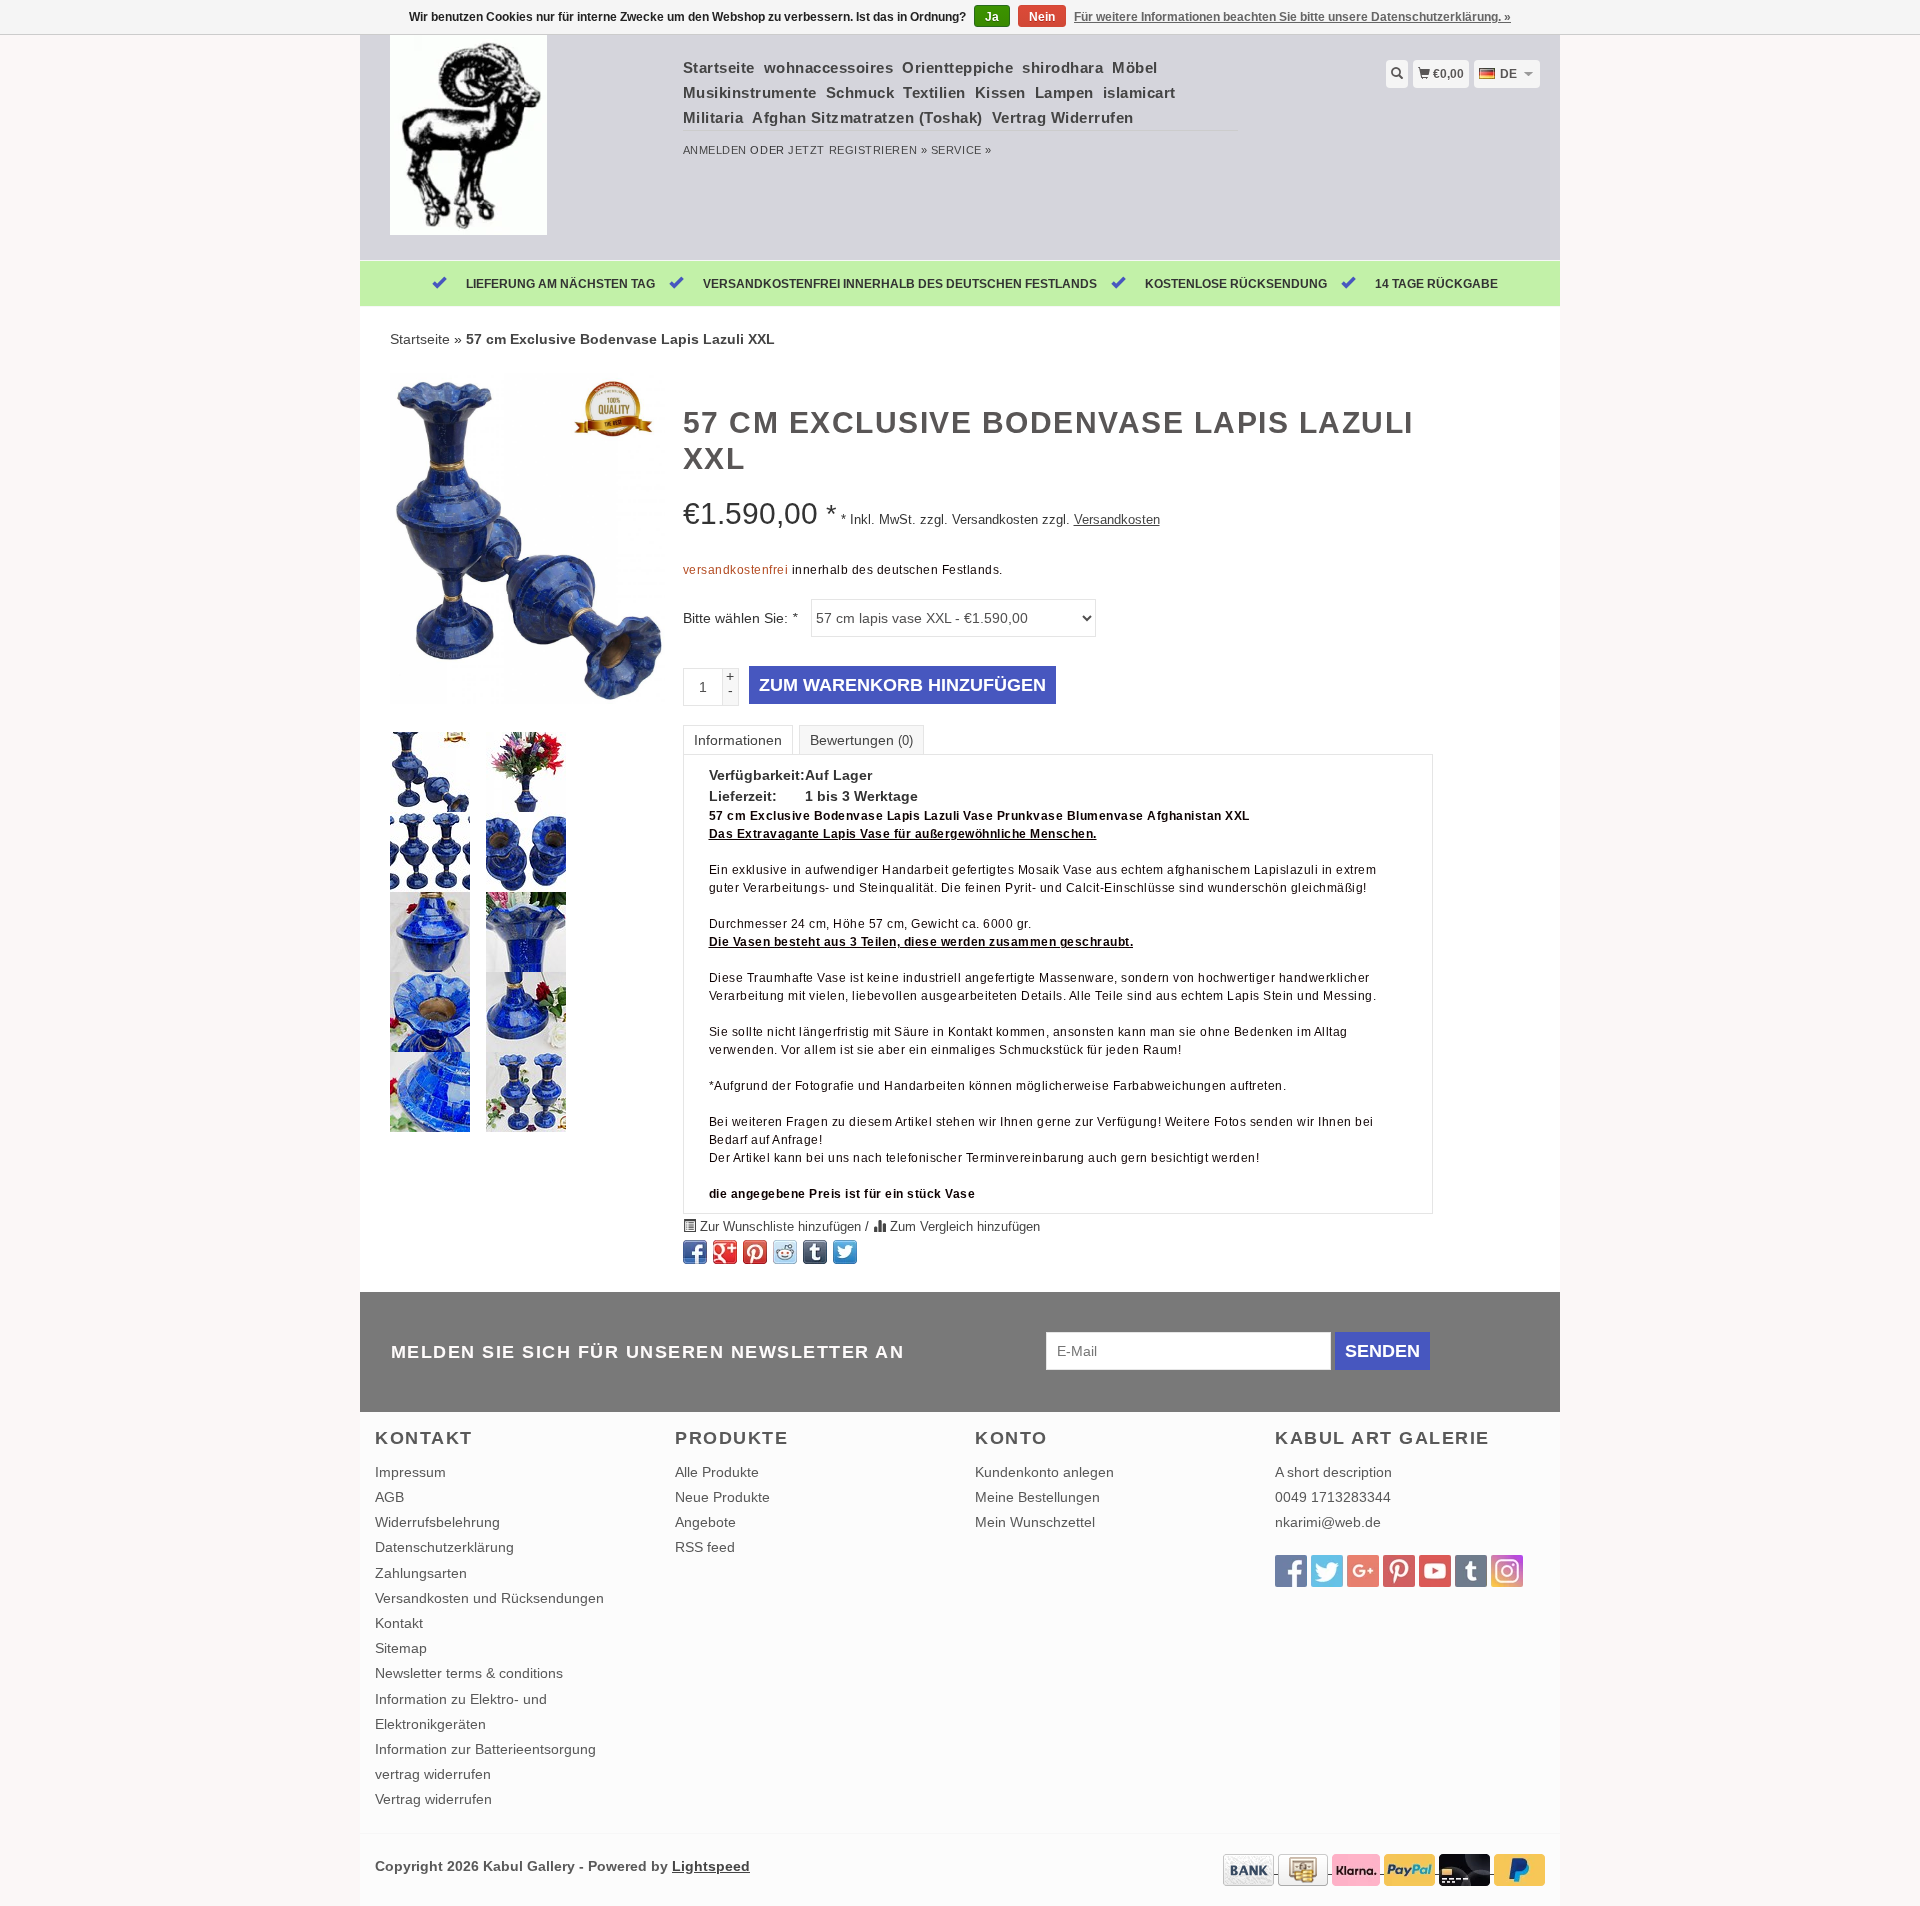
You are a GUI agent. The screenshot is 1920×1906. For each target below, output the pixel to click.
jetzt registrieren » (857, 150)
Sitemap (401, 1648)
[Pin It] (755, 1252)
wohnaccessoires (829, 67)
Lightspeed (711, 1866)
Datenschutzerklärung (444, 1547)
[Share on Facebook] (695, 1252)
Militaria (713, 117)
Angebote (705, 1522)
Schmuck (860, 92)
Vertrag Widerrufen (1063, 117)
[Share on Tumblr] (815, 1252)
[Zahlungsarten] (1250, 1868)
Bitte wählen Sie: (740, 618)
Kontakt (399, 1623)
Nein (1042, 17)
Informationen (738, 740)
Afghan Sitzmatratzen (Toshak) (867, 117)
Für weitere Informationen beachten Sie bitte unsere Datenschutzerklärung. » (1292, 17)
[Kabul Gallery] (521, 145)
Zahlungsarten (421, 1573)
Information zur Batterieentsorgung (485, 1749)
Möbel (1135, 67)
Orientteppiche (957, 67)
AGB (389, 1497)
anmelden (715, 150)
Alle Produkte (717, 1472)
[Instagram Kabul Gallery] (1507, 1571)
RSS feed (705, 1547)
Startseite (719, 67)
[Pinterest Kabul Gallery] (1399, 1571)
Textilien (934, 92)
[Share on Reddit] (785, 1252)
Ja (992, 17)
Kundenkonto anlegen (1044, 1472)
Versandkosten (1117, 520)
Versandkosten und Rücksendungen (489, 1598)
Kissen (1000, 92)
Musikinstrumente (750, 92)
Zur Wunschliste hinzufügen (780, 1227)
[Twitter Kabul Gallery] (1327, 1571)
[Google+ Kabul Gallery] (1363, 1571)
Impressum (410, 1472)
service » (961, 150)
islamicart (1139, 92)
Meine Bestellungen (1037, 1497)
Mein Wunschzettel (1035, 1522)
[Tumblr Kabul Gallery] (1471, 1571)
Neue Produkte (722, 1497)
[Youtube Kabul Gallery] (1435, 1571)
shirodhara (1062, 67)
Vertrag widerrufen (433, 1799)
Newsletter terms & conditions (469, 1673)
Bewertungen (861, 740)
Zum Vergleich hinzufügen (963, 1227)
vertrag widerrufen (433, 1774)
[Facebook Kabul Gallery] (1291, 1571)
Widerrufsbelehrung (437, 1522)
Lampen (1064, 92)
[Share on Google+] (725, 1252)
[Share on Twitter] (845, 1252)
